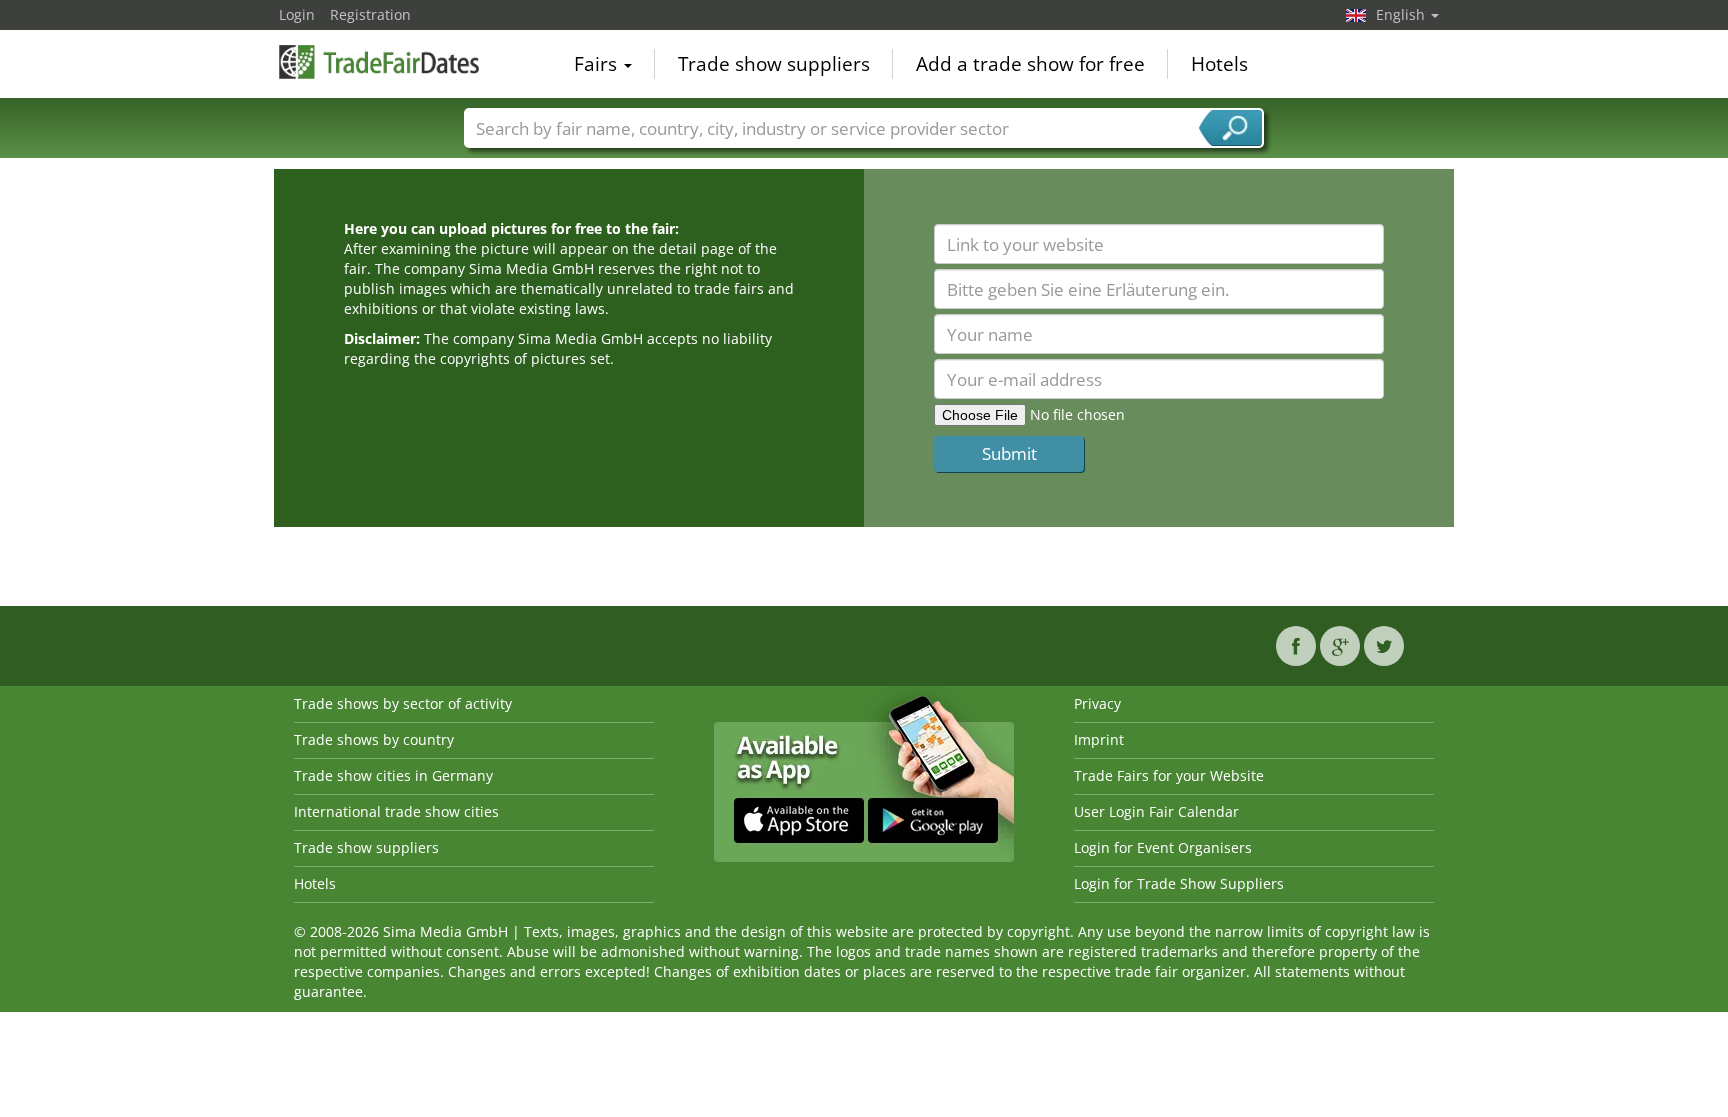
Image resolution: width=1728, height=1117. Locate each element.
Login (297, 14)
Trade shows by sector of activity (403, 703)
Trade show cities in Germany (393, 775)
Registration (370, 14)
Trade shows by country (374, 739)
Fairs (598, 64)
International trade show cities (396, 811)
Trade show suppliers (774, 64)
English (1402, 14)
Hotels (1219, 64)
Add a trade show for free (1030, 64)
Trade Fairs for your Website (1169, 775)
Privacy (1097, 703)
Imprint (1099, 739)
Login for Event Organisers (1163, 847)
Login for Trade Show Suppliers (1179, 883)
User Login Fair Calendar (1156, 811)
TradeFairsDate (379, 62)
